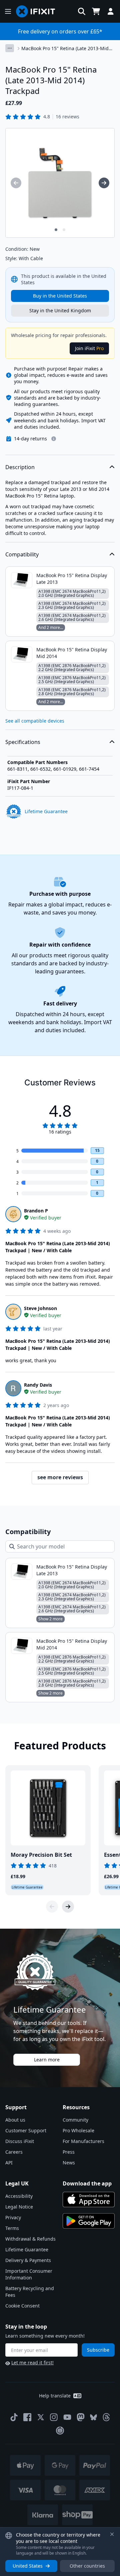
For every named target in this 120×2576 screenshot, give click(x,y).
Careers (14, 2152)
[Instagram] (54, 2417)
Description (20, 467)
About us (15, 2120)
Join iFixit (89, 348)
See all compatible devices (35, 721)
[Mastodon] (81, 2417)
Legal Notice (19, 2207)
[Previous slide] (52, 1907)
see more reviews (60, 1477)
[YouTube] (67, 2417)
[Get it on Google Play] (89, 2221)
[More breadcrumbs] (10, 48)
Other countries (87, 2566)
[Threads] (106, 2417)
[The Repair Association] (60, 2431)
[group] (16, 183)
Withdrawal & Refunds (30, 2239)
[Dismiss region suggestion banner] (112, 2534)
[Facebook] (27, 2417)
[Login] (111, 11)
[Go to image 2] (64, 230)
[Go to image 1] (56, 230)
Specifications (23, 742)
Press (69, 2152)
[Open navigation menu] (8, 11)
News (69, 2163)
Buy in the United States (60, 296)
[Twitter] (41, 2417)
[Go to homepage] (38, 11)
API (9, 2163)
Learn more (47, 2060)
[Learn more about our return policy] (54, 439)
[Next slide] (68, 1907)
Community (75, 2120)
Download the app (87, 2183)
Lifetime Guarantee (27, 2249)
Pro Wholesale (78, 2130)
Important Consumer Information (29, 2274)
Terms (12, 2228)
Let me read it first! (32, 2363)
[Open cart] (96, 11)
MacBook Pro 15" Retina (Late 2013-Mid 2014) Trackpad (65, 48)
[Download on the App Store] (89, 2199)
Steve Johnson (40, 1308)
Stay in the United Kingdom (60, 310)
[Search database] (82, 11)
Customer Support (26, 2130)
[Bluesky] (93, 2417)
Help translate (55, 2396)
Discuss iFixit (20, 2141)
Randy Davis (38, 1385)
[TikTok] (14, 2417)
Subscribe (98, 2350)
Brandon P (36, 1211)
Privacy (13, 2217)
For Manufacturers (83, 2141)
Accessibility (19, 2196)
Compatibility (22, 554)
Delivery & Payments (28, 2260)
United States (28, 2566)
